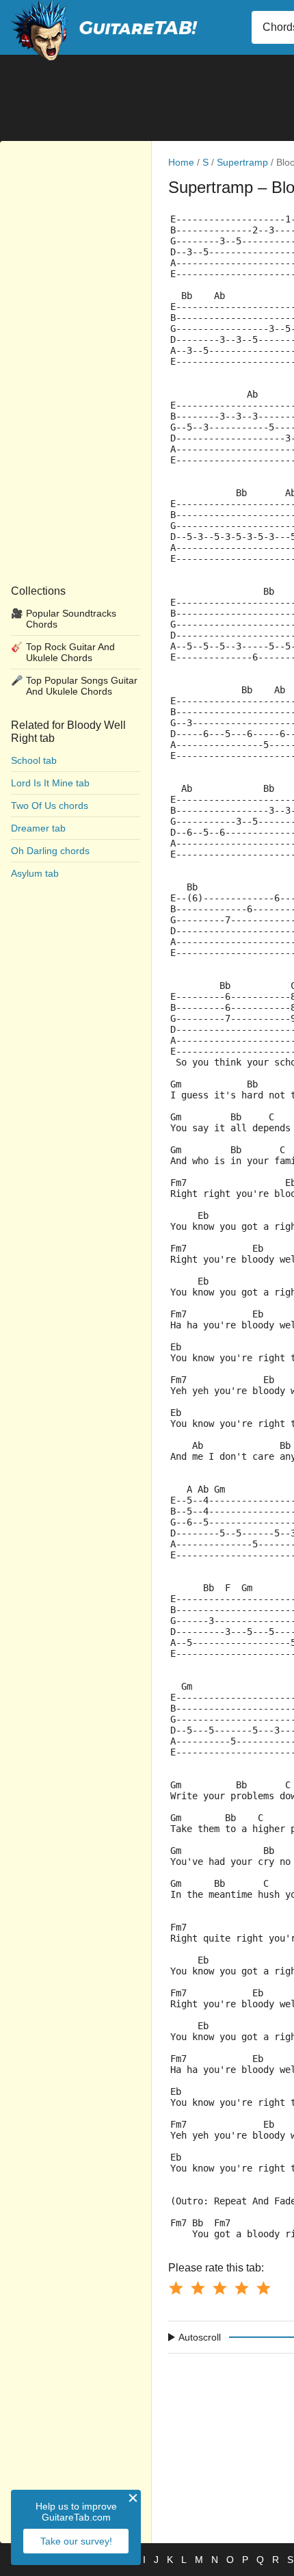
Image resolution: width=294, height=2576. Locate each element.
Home (181, 162)
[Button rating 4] (241, 2288)
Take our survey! (76, 2541)
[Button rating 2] (198, 2288)
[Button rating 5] (263, 2288)
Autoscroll (200, 2337)
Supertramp (242, 162)
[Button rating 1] (176, 2288)
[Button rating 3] (219, 2288)
